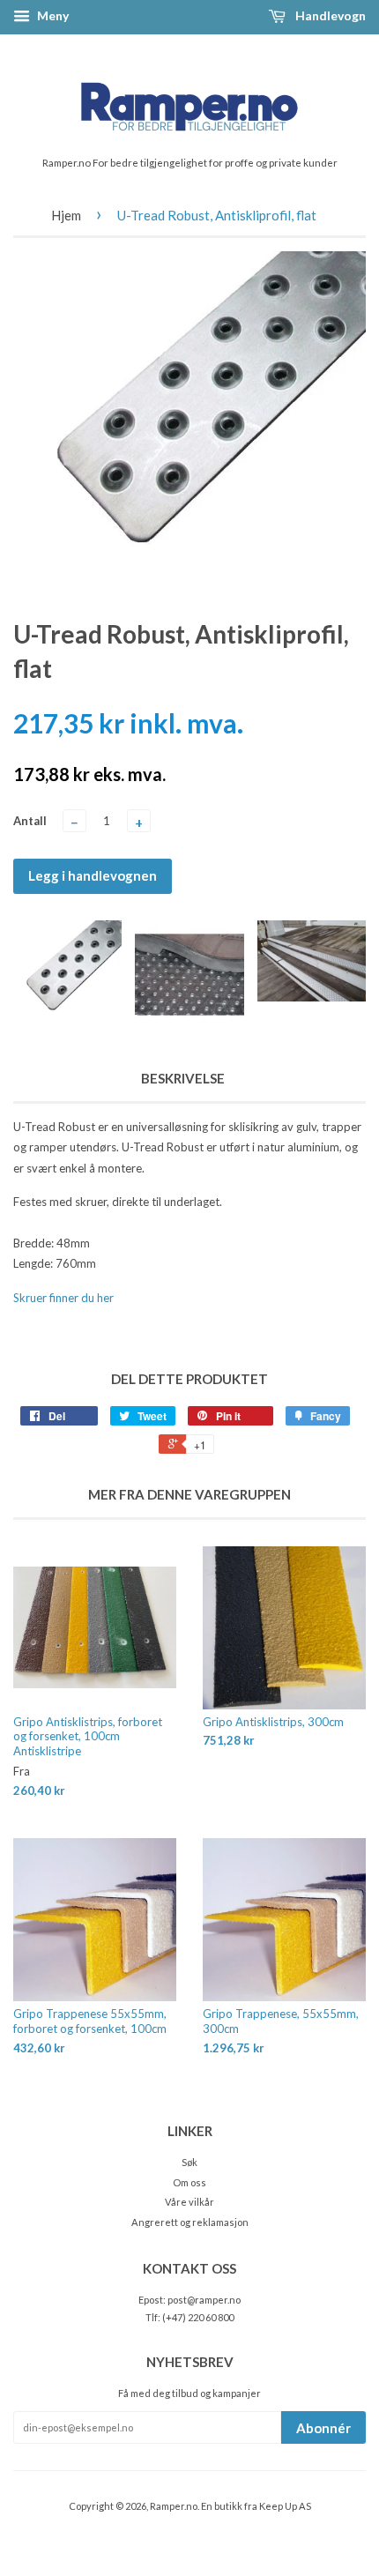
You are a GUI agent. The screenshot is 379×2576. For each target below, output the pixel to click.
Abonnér (323, 2428)
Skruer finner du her (63, 1298)
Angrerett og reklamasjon (190, 2222)
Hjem (66, 215)
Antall (30, 821)
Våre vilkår (189, 2202)
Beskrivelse (183, 1078)
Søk (189, 2162)
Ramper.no (174, 2506)
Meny (52, 15)
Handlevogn (329, 15)
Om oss (189, 2182)
